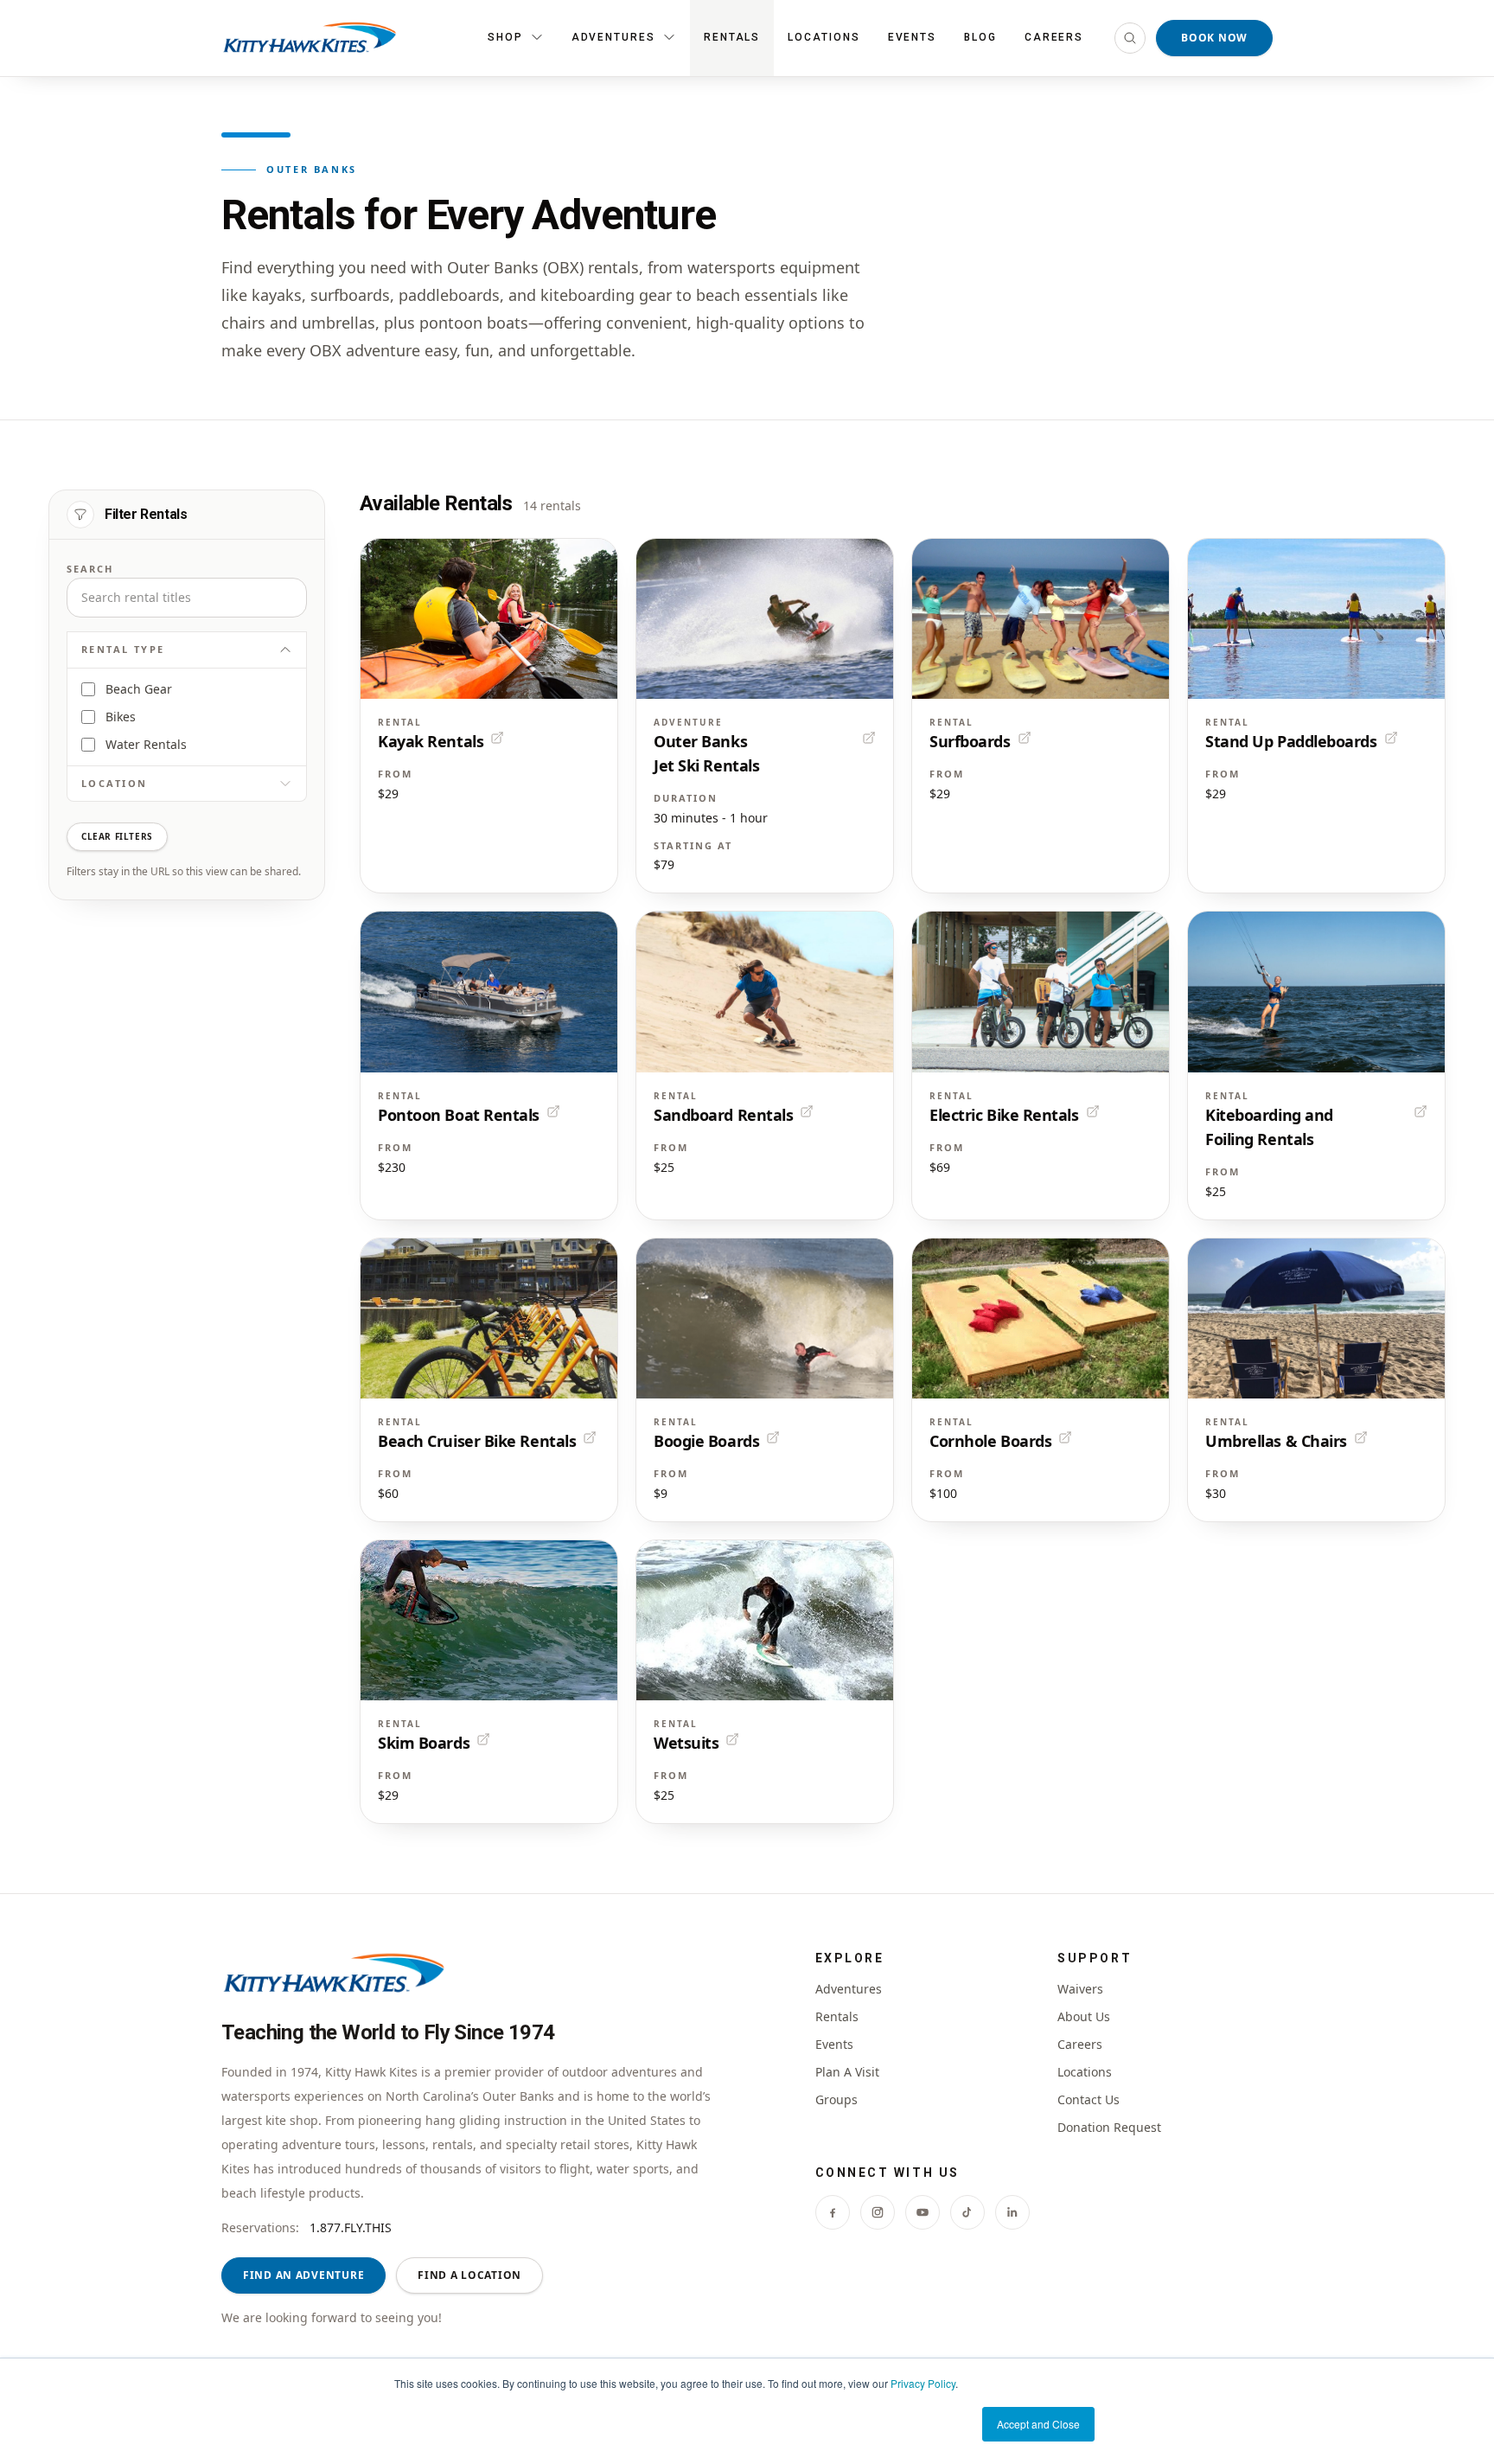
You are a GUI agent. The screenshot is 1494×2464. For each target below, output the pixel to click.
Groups (836, 2099)
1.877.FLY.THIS (351, 2227)
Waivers (1080, 1989)
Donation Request (1109, 2127)
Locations (824, 37)
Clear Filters (117, 836)
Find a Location (469, 2275)
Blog (980, 37)
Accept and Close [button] (1038, 2424)
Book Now (1214, 38)
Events (913, 37)
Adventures (849, 1989)
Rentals (732, 37)
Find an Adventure (303, 2275)
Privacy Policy (923, 2383)
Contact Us (1089, 2099)
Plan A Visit (847, 2072)
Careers (1054, 37)
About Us (1084, 2016)
